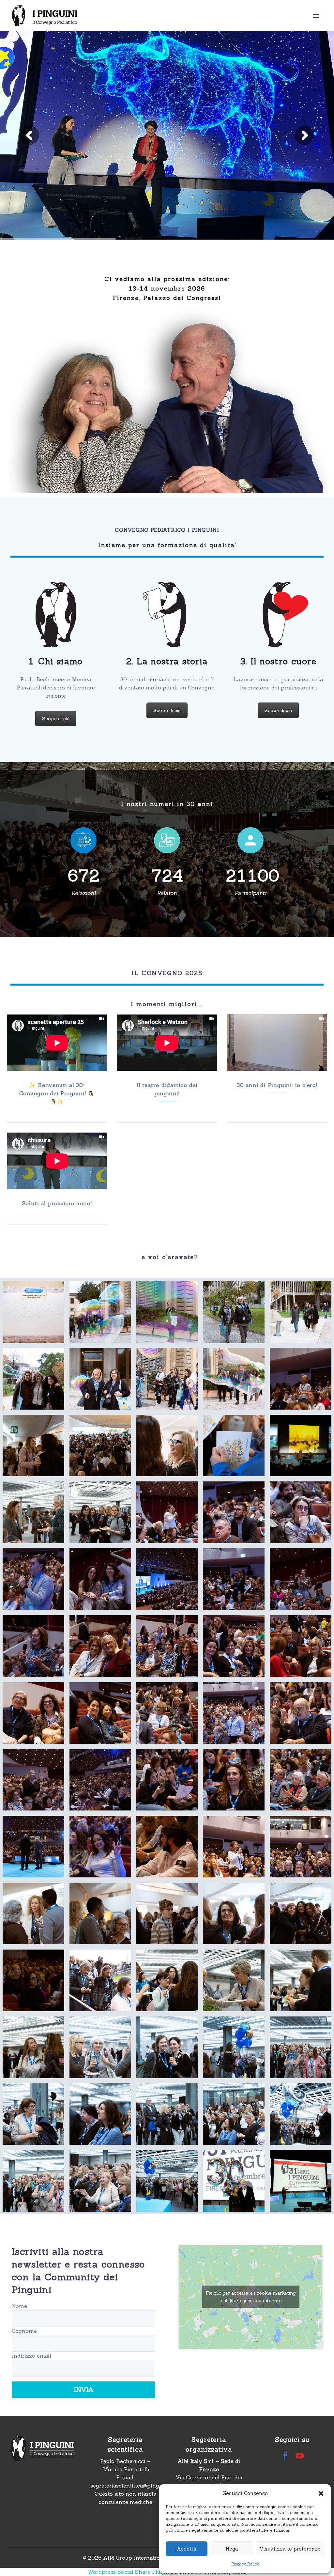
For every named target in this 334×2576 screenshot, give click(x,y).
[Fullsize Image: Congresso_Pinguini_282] (33, 1646)
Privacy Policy (245, 2564)
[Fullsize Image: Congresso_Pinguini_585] (234, 2047)
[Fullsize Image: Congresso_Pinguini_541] (167, 1980)
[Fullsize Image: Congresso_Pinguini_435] (100, 1780)
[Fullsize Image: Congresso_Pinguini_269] (234, 1579)
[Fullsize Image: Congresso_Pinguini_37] (301, 1312)
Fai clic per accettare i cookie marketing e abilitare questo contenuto (251, 2297)
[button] (321, 2493)
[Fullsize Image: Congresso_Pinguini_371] (167, 1646)
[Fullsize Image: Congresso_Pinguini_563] (301, 1980)
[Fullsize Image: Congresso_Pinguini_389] (167, 1713)
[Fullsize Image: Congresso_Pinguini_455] (301, 1847)
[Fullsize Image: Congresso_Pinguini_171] (234, 1446)
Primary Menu (316, 16)
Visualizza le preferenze (290, 2549)
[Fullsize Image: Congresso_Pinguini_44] (33, 1379)
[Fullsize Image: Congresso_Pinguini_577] (100, 2047)
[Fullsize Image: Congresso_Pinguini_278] (301, 1579)
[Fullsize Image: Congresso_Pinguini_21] (234, 1312)
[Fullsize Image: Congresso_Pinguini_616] (167, 2181)
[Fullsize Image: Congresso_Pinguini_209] (33, 1512)
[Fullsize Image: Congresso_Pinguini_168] (167, 1446)
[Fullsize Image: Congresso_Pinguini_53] (100, 1379)
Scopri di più (56, 719)
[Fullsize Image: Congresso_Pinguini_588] (33, 2114)
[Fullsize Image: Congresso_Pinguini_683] (301, 2181)
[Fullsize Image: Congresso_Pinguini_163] (33, 1446)
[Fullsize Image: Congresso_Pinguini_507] (33, 1980)
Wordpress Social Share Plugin (129, 2572)
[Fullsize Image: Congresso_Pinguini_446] (33, 1847)
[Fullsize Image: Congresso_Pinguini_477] (100, 1913)
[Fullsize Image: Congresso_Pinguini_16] (167, 1312)
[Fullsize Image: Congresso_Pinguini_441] (301, 1780)
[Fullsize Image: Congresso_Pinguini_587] (301, 2047)
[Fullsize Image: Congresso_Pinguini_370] (100, 1646)
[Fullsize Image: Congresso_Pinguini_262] (100, 1579)
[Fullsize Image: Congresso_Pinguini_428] (33, 1780)
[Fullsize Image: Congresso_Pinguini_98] (234, 1379)
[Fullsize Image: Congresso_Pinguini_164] (100, 1446)
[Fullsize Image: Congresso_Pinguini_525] (100, 1980)
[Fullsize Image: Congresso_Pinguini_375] (301, 1646)
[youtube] (300, 2456)
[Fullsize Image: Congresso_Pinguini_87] (167, 1379)
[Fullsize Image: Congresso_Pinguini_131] (301, 1379)
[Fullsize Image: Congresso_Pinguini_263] (167, 1579)
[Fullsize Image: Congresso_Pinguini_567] (33, 2047)
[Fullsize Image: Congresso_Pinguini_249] (234, 1512)
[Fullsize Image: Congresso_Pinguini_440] (234, 1780)
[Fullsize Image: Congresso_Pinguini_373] (234, 1646)
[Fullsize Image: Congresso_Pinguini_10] (100, 1312)
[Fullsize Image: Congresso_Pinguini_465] (33, 1913)
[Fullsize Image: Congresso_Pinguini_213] (100, 1512)
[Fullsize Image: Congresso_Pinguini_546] (234, 1980)
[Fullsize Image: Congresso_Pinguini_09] (33, 1312)
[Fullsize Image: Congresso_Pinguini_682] (234, 2181)
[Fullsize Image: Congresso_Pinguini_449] (100, 1847)
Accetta (187, 2549)
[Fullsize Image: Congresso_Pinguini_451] (167, 1847)
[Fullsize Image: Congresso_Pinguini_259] (33, 1579)
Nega (232, 2549)
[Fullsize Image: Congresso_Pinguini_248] (167, 1512)
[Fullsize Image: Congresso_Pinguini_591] (167, 2114)
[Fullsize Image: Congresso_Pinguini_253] (301, 1512)
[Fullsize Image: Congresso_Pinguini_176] (301, 1446)
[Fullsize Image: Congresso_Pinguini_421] (234, 1713)
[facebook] (285, 2456)
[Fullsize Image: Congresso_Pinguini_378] (33, 1713)
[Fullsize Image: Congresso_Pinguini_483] (167, 1913)
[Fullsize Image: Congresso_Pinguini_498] (301, 1913)
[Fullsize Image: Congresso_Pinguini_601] (234, 2114)
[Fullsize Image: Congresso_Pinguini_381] (100, 1713)
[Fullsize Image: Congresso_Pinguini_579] (167, 2047)
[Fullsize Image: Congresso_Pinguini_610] (100, 2181)
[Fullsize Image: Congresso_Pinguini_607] (33, 2181)
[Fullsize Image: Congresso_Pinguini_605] (301, 2114)
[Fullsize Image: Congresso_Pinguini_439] (167, 1780)
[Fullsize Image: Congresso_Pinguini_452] (234, 1847)
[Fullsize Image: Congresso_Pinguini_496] (234, 1913)
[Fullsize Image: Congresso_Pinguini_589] (100, 2114)
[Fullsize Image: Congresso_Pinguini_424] (301, 1713)
